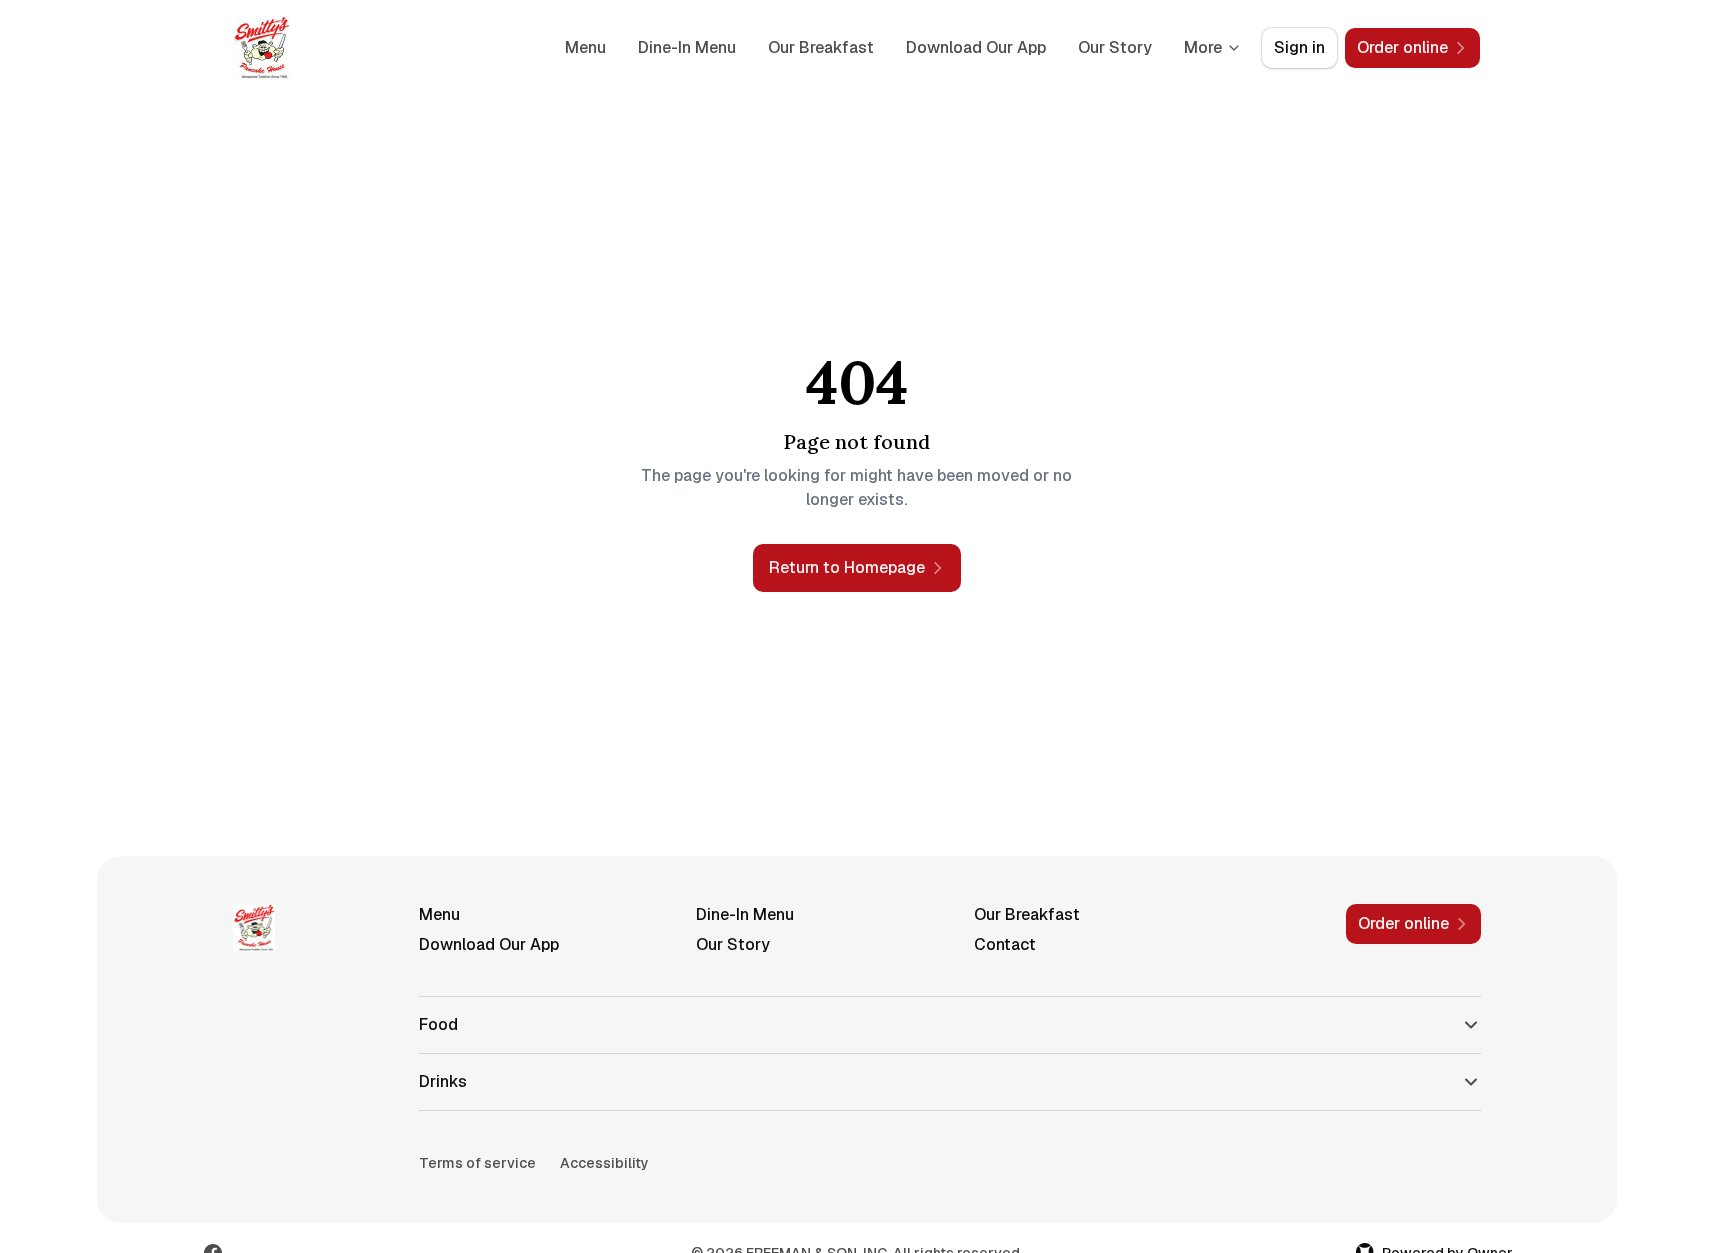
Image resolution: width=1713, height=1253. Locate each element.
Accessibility (604, 1163)
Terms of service (477, 1163)
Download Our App (976, 47)
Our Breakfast (821, 47)
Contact (1005, 944)
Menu (585, 47)
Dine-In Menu (687, 47)
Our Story (1115, 47)
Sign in (1299, 47)
